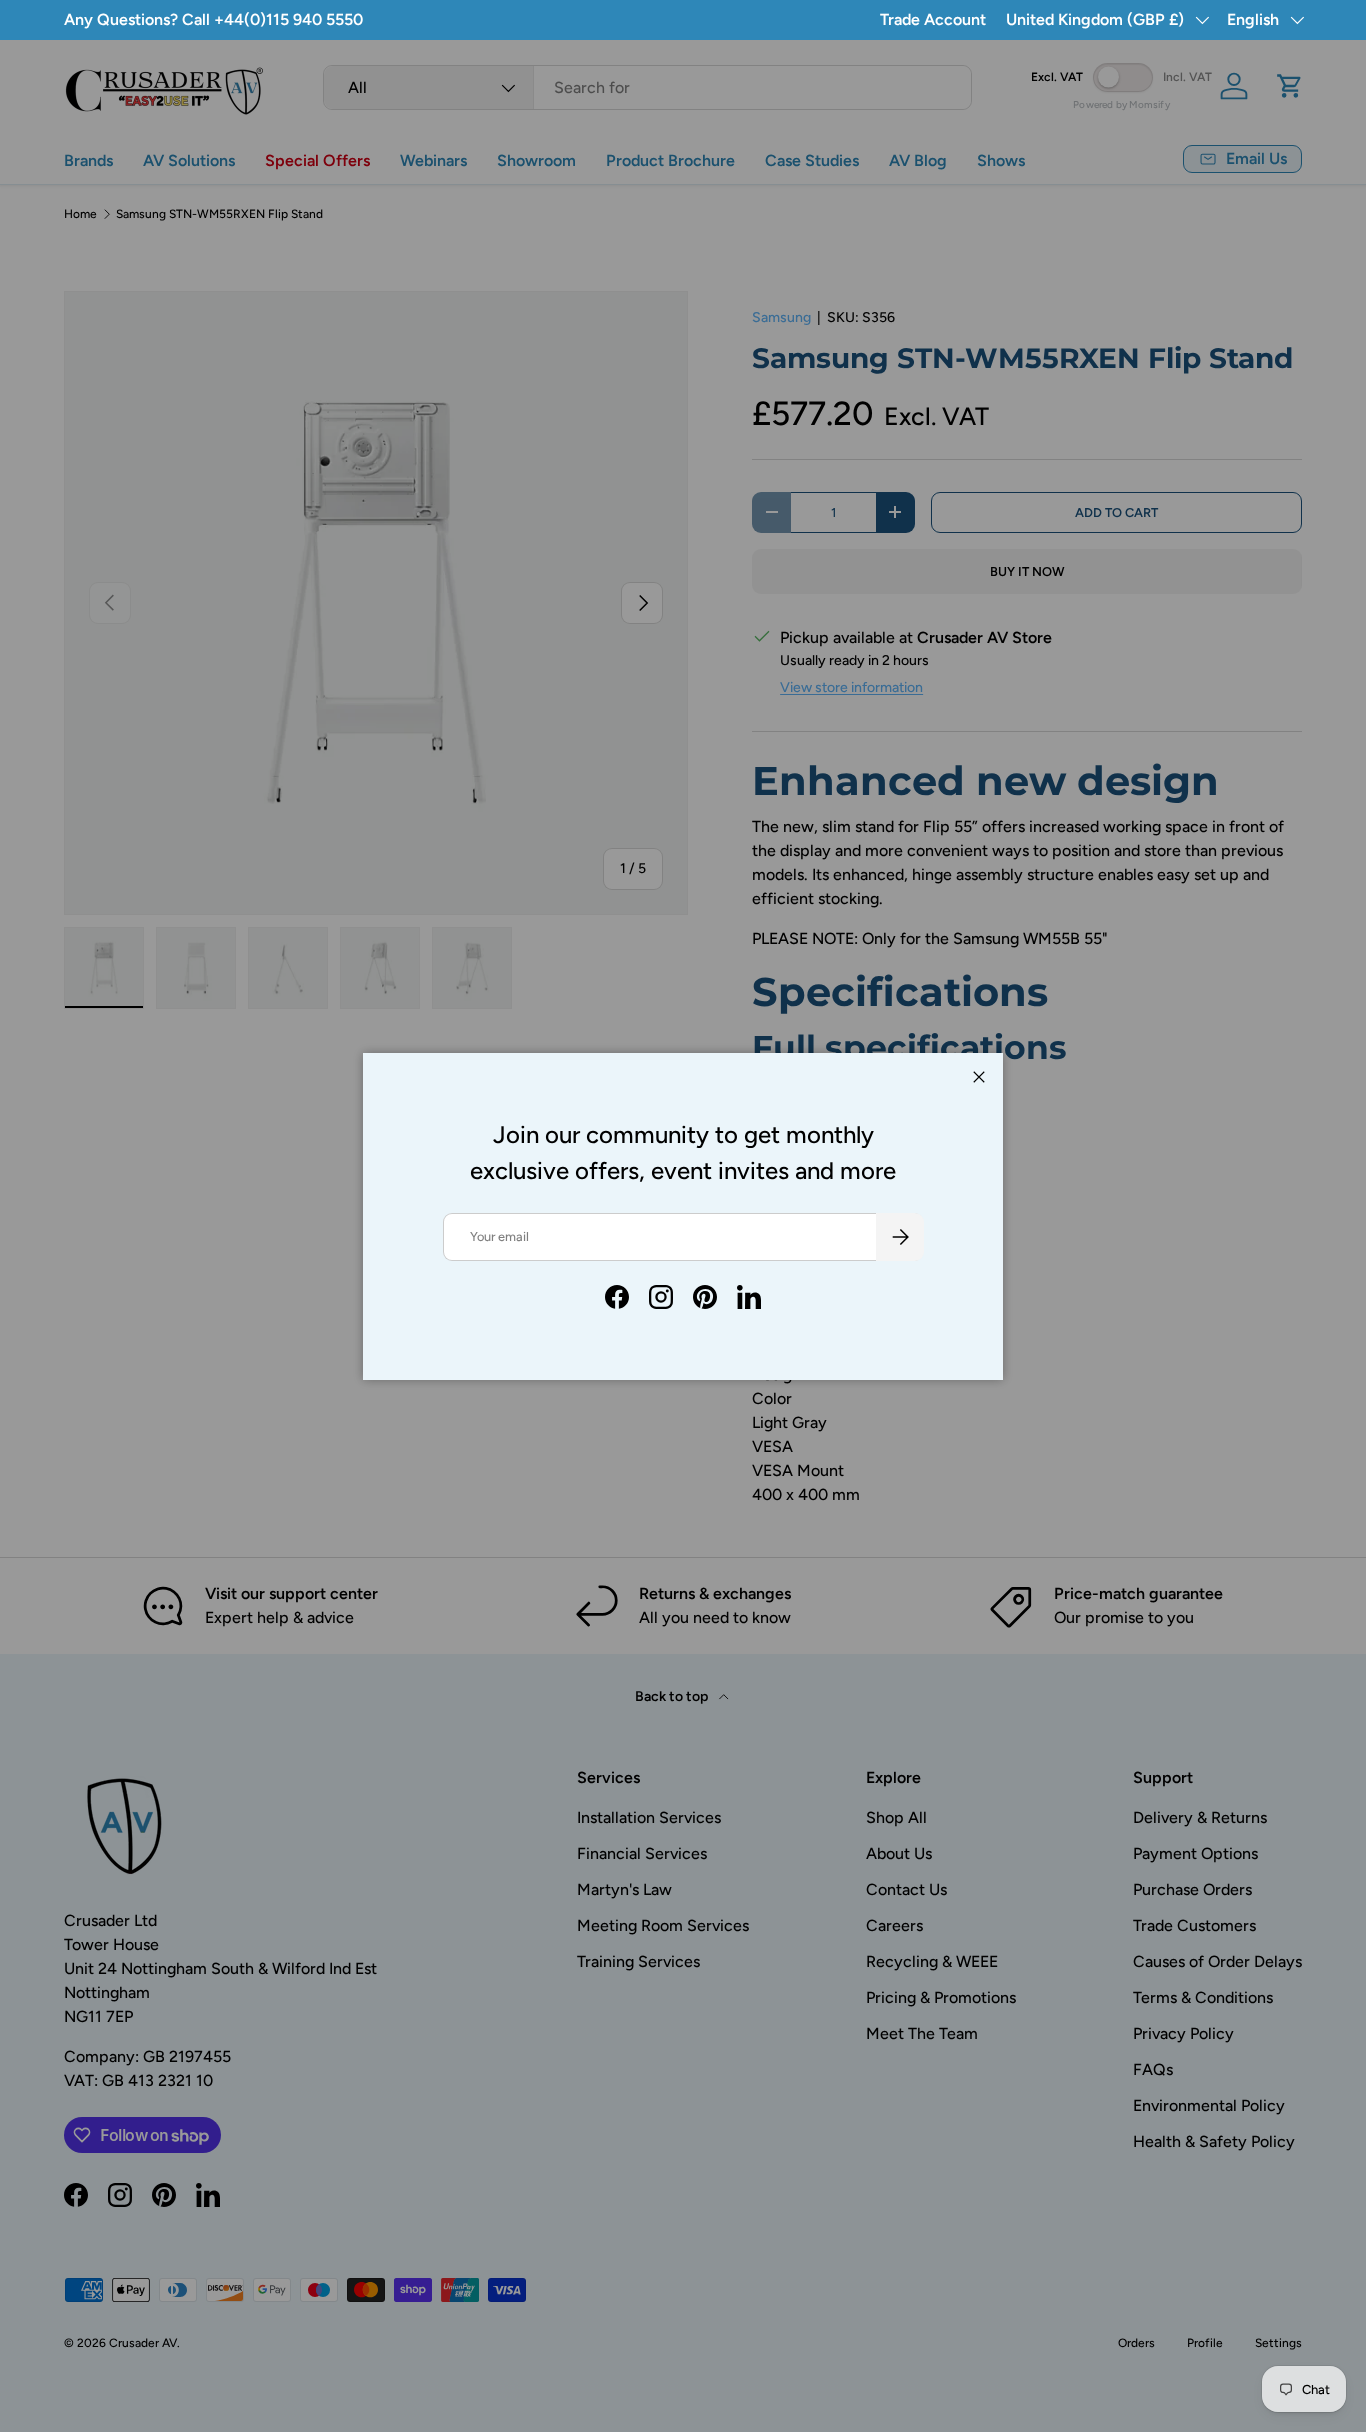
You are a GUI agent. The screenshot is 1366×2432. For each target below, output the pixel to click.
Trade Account (933, 19)
